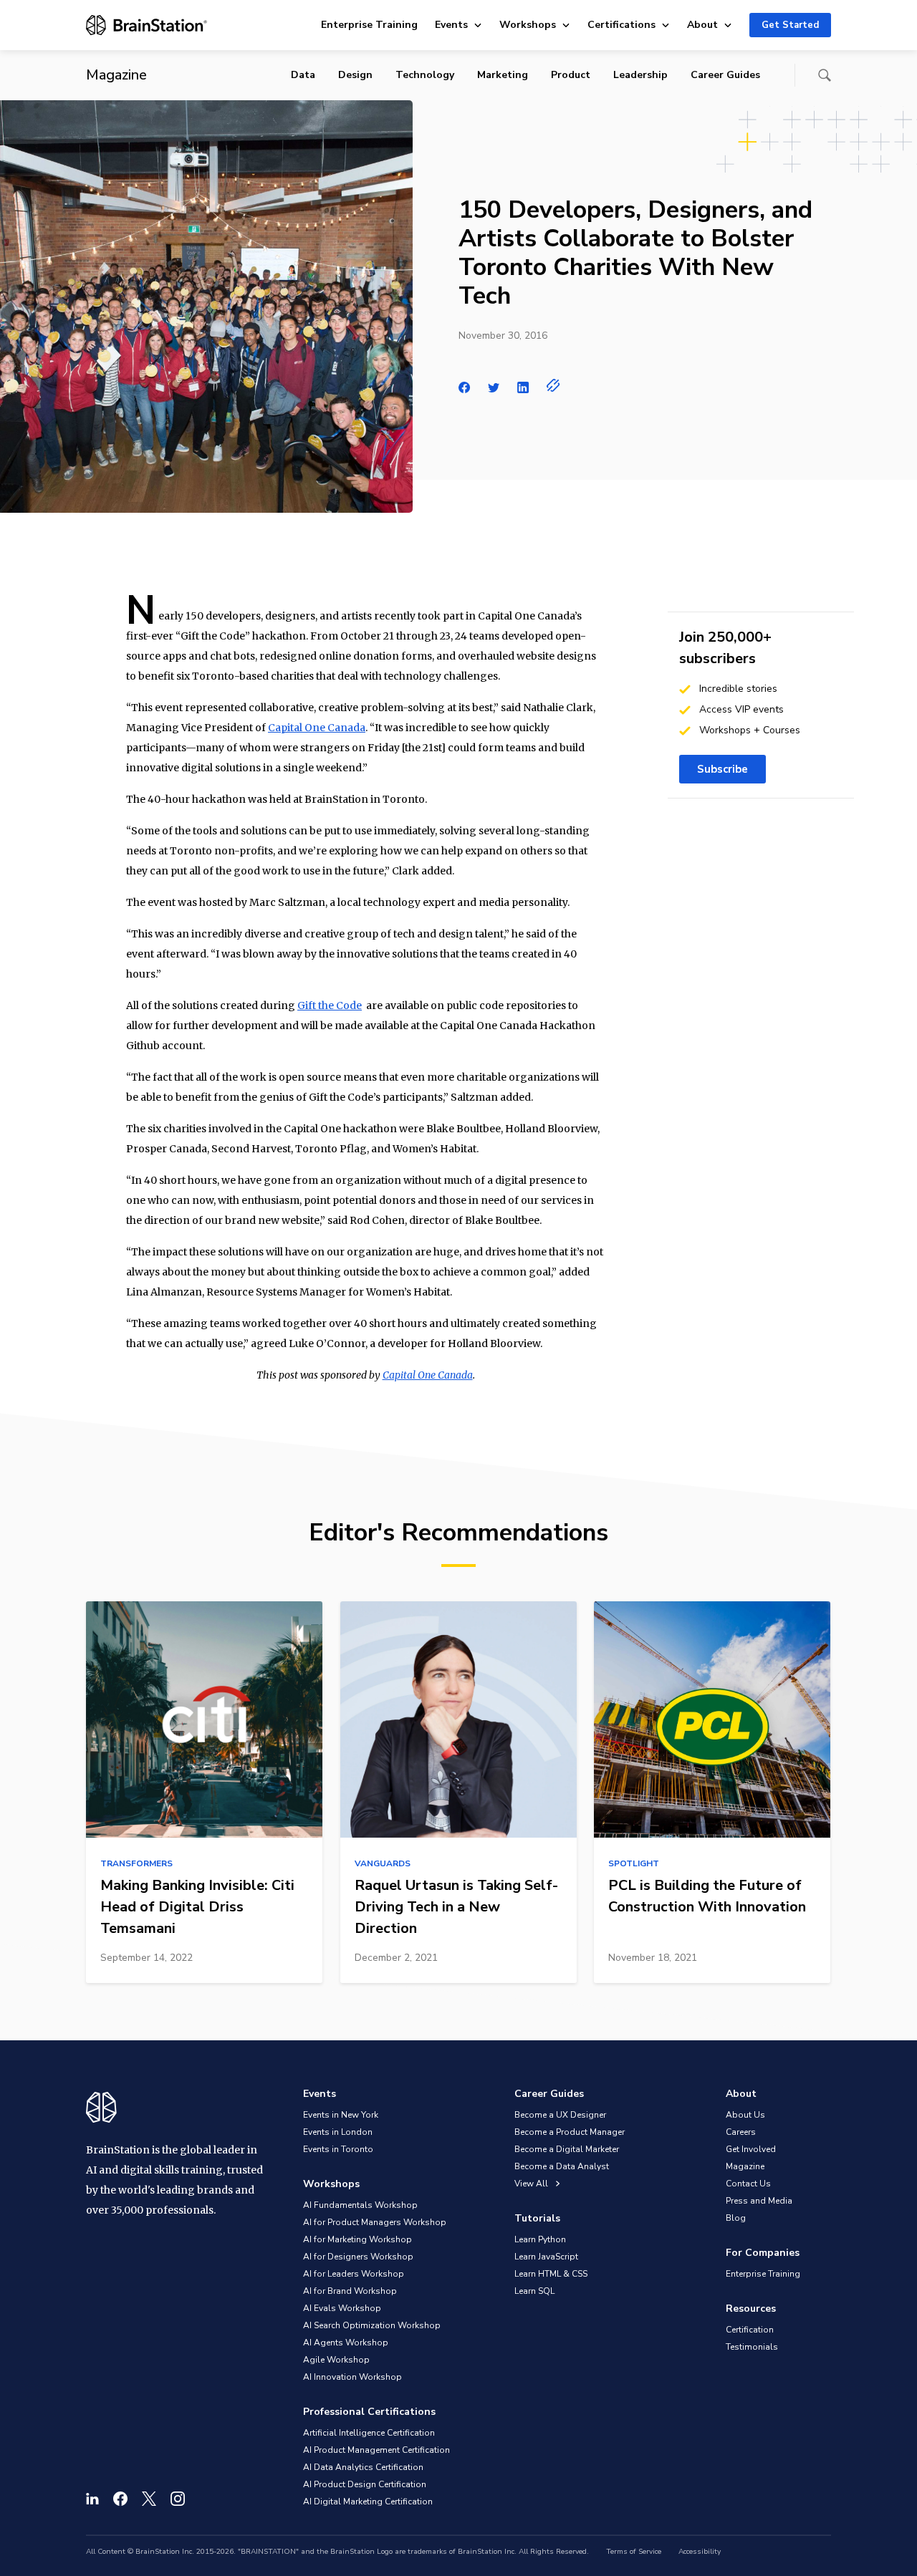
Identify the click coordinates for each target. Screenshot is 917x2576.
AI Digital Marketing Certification (368, 2502)
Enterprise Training (369, 25)
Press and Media (759, 2201)
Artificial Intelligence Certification (369, 2433)
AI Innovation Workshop (352, 2377)
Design (355, 75)
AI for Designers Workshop (358, 2257)
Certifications (621, 25)
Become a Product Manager (570, 2132)
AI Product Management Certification (376, 2450)
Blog (736, 2218)
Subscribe (722, 769)
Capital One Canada (317, 728)
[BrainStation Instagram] (178, 2499)
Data (303, 75)
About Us (745, 2115)
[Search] (825, 75)
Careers (741, 2132)
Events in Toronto (338, 2149)
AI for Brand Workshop (350, 2291)
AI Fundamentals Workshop (360, 2205)
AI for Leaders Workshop (354, 2274)
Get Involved (751, 2149)
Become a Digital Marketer (567, 2149)
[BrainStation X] (149, 2499)
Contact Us (748, 2184)
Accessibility (700, 2552)
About (702, 25)
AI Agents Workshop (346, 2343)
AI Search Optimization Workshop (372, 2325)
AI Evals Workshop (342, 2308)
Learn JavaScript (546, 2257)
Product (571, 75)
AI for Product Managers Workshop (375, 2222)
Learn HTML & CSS (551, 2274)
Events (451, 25)
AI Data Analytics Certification (363, 2467)
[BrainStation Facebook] (120, 2499)
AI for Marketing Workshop (357, 2239)
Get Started (790, 25)
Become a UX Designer (560, 2115)
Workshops (528, 25)
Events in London (338, 2132)
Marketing (503, 75)
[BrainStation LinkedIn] (92, 2499)
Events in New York (341, 2115)
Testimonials (752, 2347)
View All (532, 2184)
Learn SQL (534, 2291)
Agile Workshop (336, 2360)
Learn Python (540, 2239)
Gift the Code (330, 1005)
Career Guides (725, 75)
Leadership (640, 75)
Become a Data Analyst (562, 2166)
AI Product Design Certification (365, 2484)
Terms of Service (634, 2552)
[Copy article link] (553, 385)
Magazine (745, 2166)
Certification (750, 2330)
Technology (425, 75)
